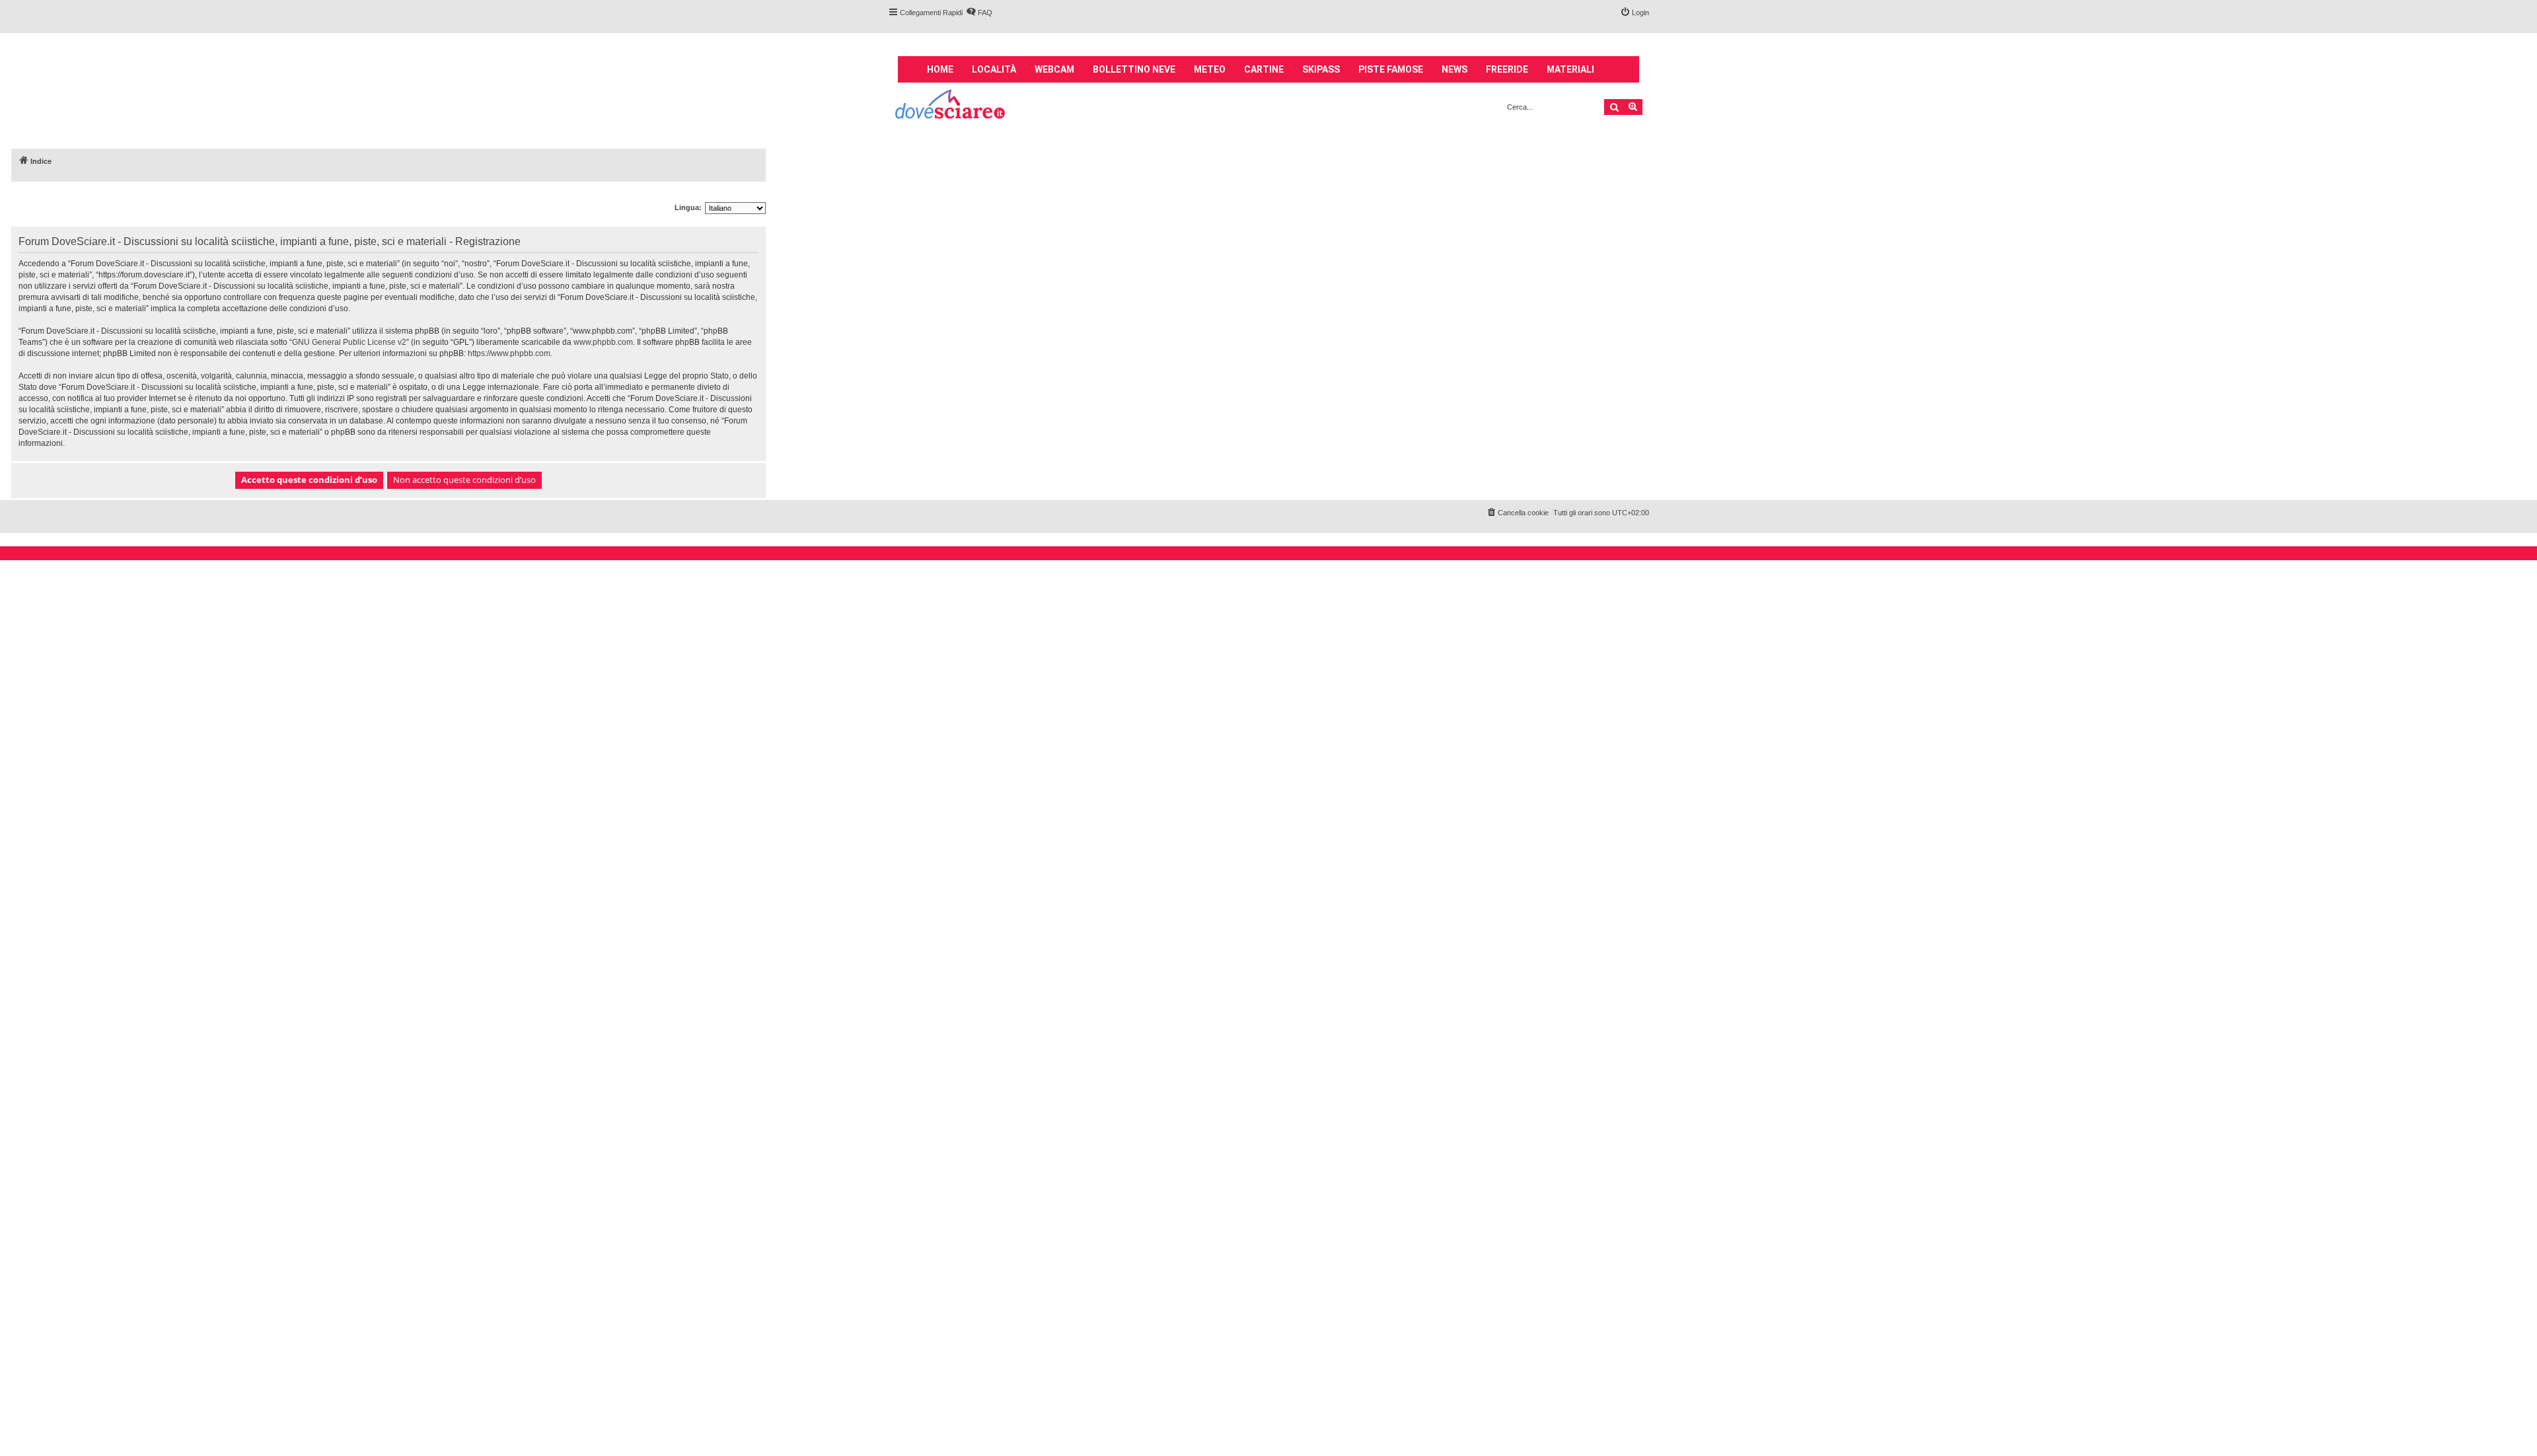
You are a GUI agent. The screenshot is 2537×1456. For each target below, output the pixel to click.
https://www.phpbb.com (509, 353)
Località (994, 69)
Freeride (1507, 69)
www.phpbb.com (603, 342)
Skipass (1321, 69)
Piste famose (1391, 69)
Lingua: (688, 207)
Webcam (1054, 69)
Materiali (1570, 69)
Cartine (1264, 69)
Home (940, 69)
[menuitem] (979, 13)
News (1454, 69)
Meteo (1210, 69)
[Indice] (951, 106)
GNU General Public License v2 (349, 342)
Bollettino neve (1134, 69)
